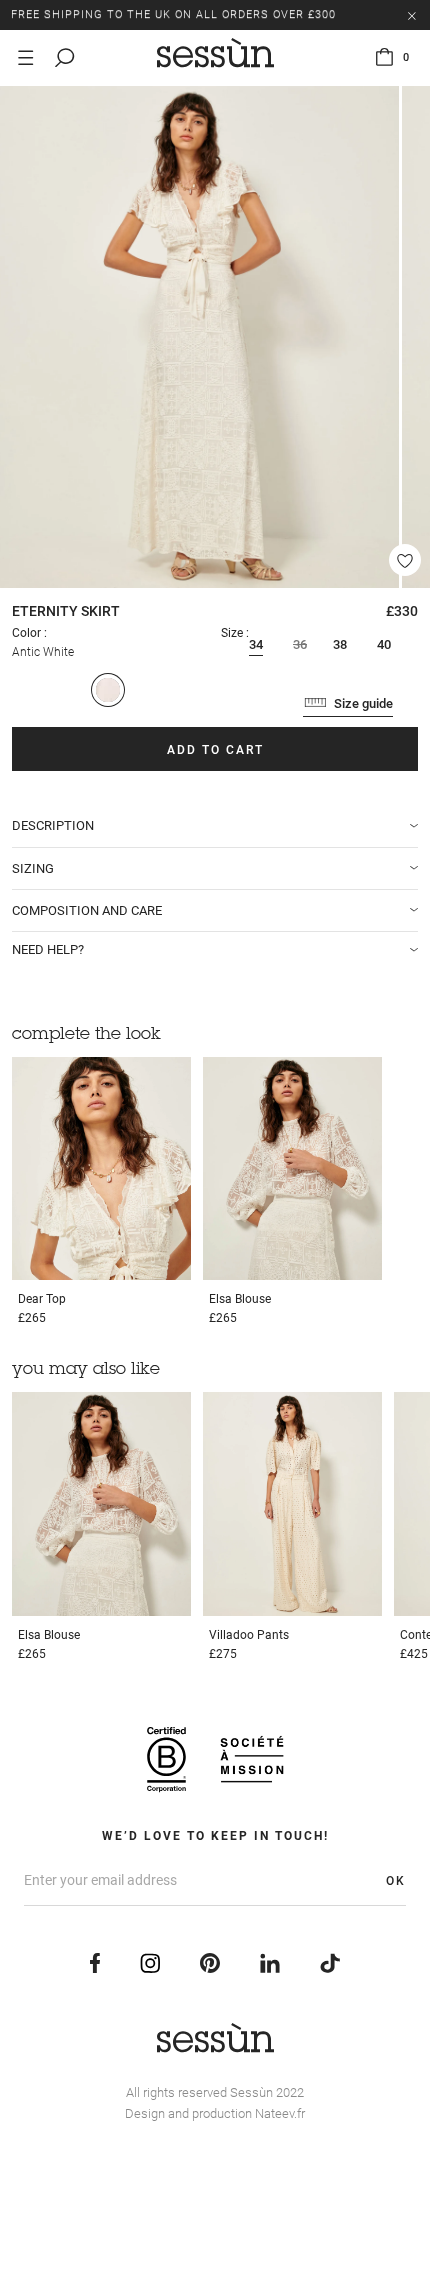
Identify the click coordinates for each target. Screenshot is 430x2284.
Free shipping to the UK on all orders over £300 (173, 14)
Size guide (363, 703)
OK (396, 1881)
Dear (42, 1299)
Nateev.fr (280, 2113)
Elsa (240, 1299)
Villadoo (249, 1635)
